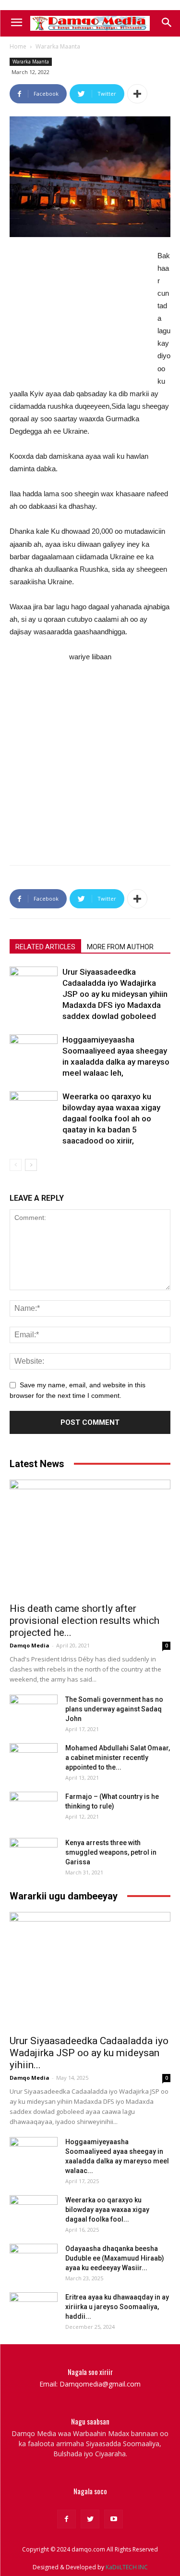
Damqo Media (30, 1645)
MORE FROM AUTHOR (120, 947)
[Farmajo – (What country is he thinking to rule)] (34, 1809)
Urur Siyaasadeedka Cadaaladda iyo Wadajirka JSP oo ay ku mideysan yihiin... (89, 2053)
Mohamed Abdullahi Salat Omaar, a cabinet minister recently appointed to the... (118, 1758)
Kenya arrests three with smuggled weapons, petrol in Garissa (111, 1852)
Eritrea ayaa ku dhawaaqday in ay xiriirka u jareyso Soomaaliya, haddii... (117, 2307)
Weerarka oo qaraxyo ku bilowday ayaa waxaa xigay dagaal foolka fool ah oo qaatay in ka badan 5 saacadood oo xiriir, (111, 1118)
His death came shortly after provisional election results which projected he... (84, 1621)
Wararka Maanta (58, 46)
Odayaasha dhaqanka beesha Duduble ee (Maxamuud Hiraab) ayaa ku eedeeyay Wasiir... (115, 2258)
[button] (166, 23)
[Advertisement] (82, 314)
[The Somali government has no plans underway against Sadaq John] (34, 1711)
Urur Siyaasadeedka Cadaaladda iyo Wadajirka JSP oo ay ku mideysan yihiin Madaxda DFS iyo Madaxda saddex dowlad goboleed (115, 994)
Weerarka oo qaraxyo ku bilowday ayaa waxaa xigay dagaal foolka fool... (107, 2210)
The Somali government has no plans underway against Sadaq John (114, 1709)
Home (18, 46)
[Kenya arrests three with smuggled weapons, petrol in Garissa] (34, 1855)
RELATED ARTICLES (45, 947)
